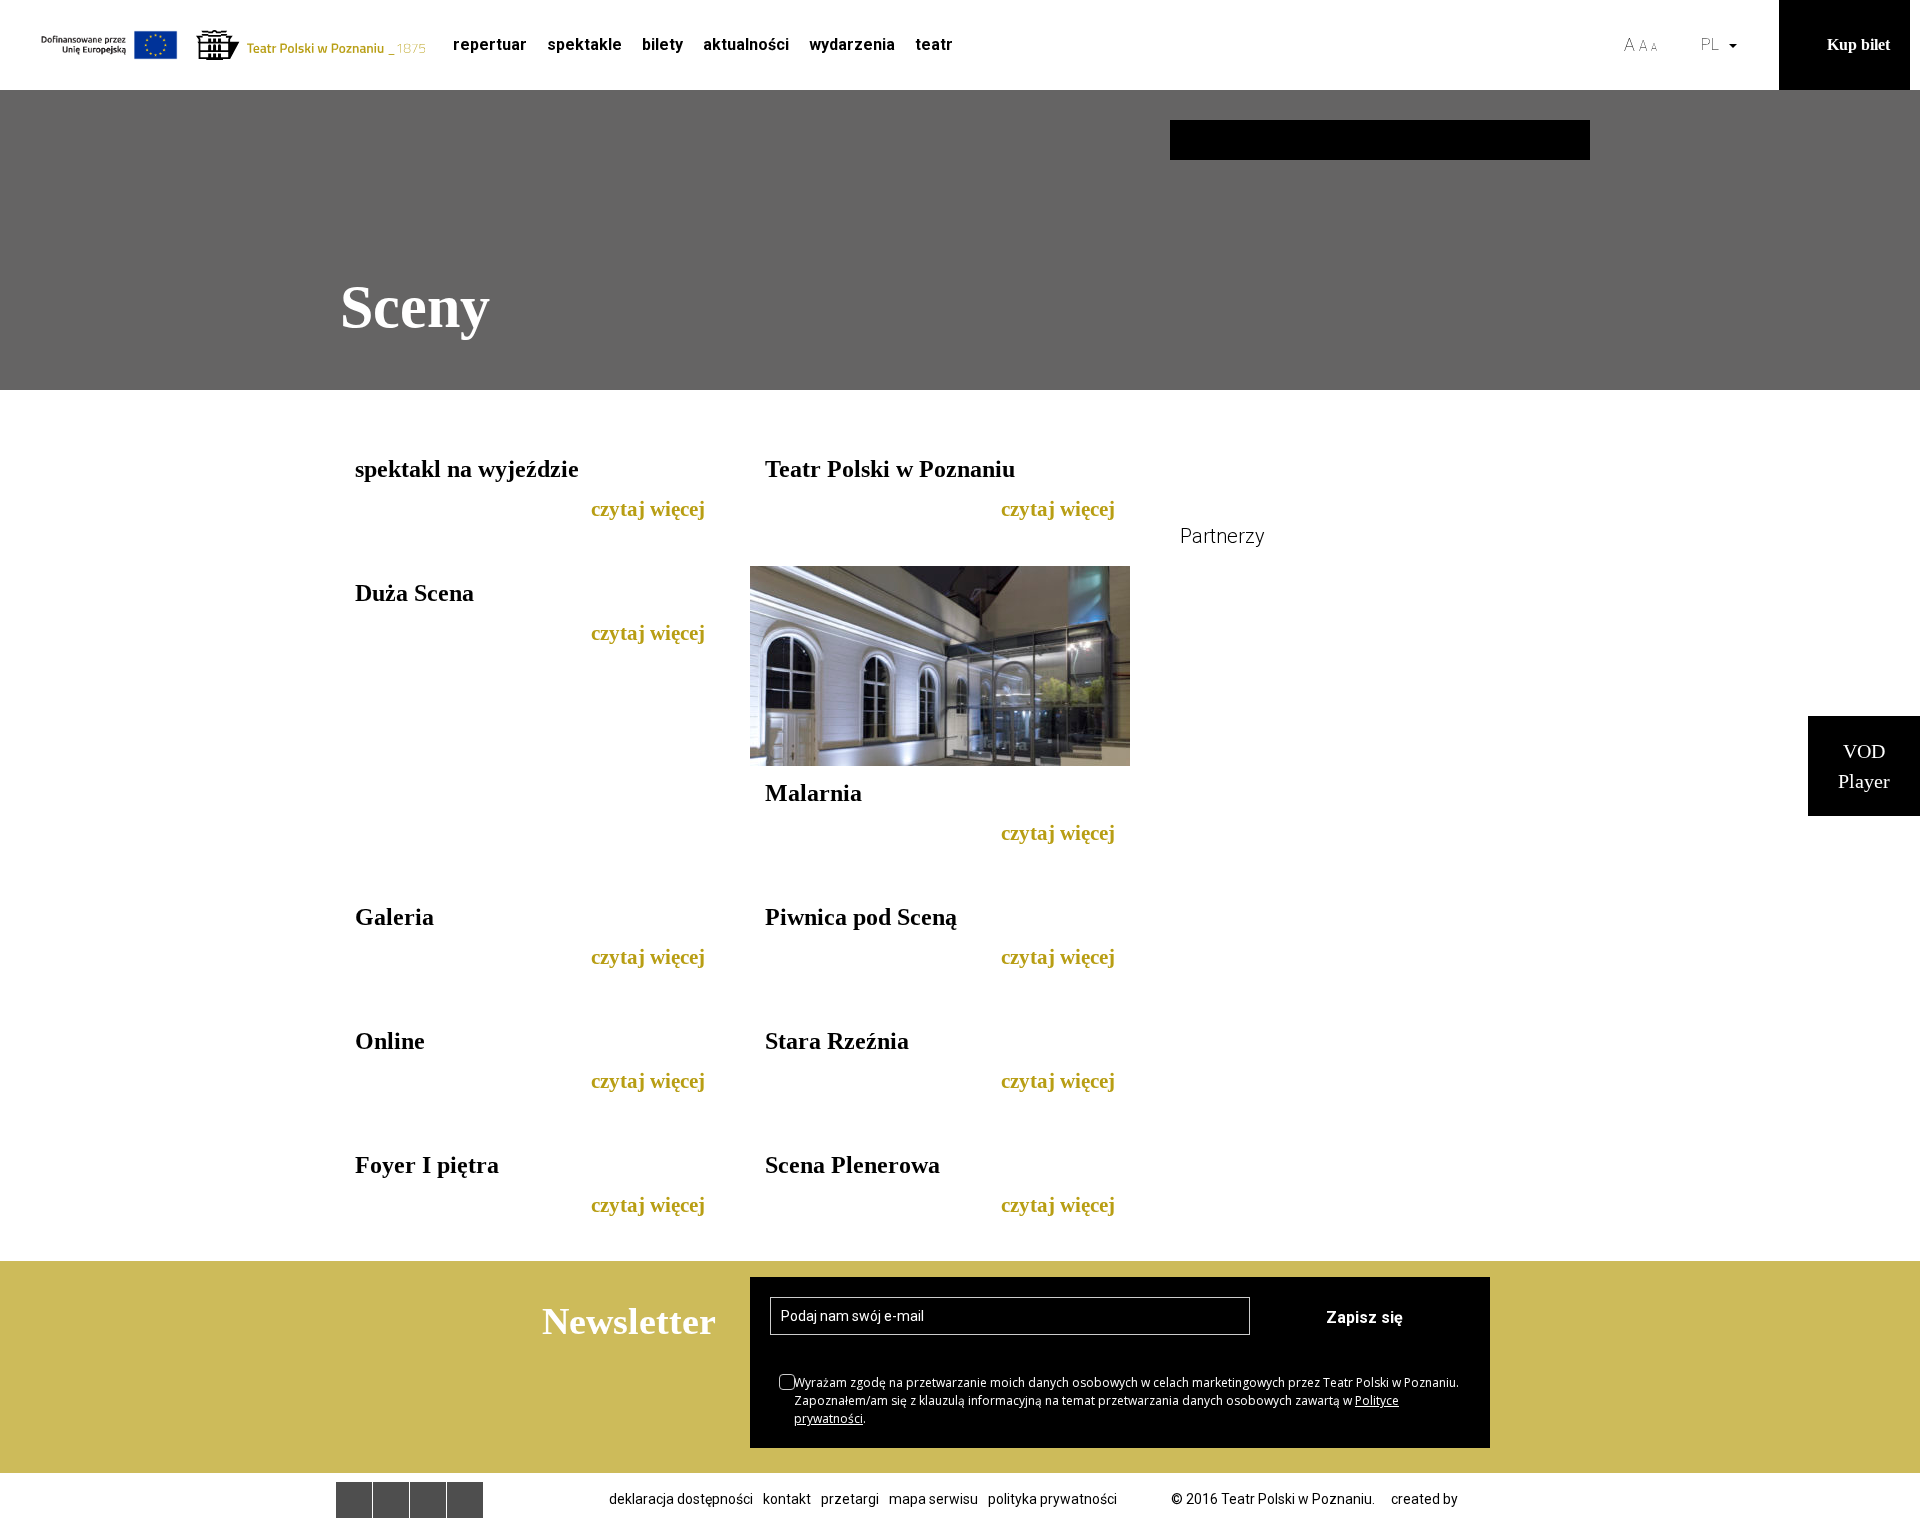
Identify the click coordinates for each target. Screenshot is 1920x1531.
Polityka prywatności (1052, 1499)
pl (1714, 44)
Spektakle (584, 44)
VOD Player (1864, 766)
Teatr (934, 44)
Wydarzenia (852, 44)
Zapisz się (1364, 1317)
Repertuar (490, 44)
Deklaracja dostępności (681, 1499)
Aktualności (746, 44)
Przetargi (850, 1499)
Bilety (662, 44)
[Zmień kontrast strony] (1679, 45)
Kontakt (787, 1499)
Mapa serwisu (933, 1499)
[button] (1759, 45)
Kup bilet (1858, 44)
